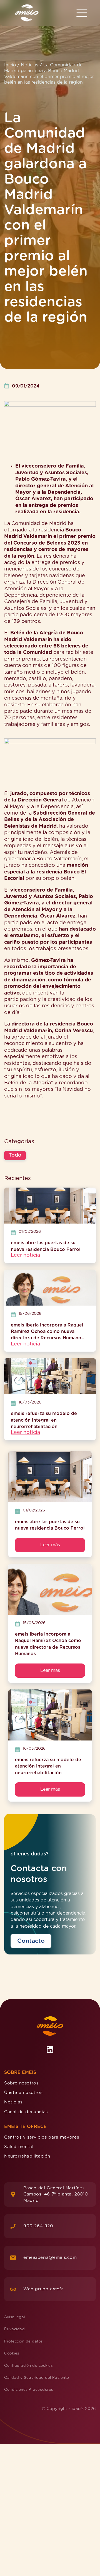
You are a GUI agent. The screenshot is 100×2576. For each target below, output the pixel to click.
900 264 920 (38, 2226)
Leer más (50, 1545)
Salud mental (19, 2147)
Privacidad (14, 2330)
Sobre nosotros (21, 2083)
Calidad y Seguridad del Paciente (37, 2378)
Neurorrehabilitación (27, 2156)
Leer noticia (25, 1255)
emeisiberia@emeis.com (50, 2258)
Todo (15, 1155)
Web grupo (43, 2289)
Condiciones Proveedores (29, 2390)
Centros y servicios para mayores (42, 2137)
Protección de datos (23, 2342)
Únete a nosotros (23, 2093)
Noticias (30, 65)
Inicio (10, 65)
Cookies (12, 2354)
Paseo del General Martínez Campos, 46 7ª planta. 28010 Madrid (56, 2194)
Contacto (31, 1941)
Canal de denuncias (26, 2112)
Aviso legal (15, 2317)
